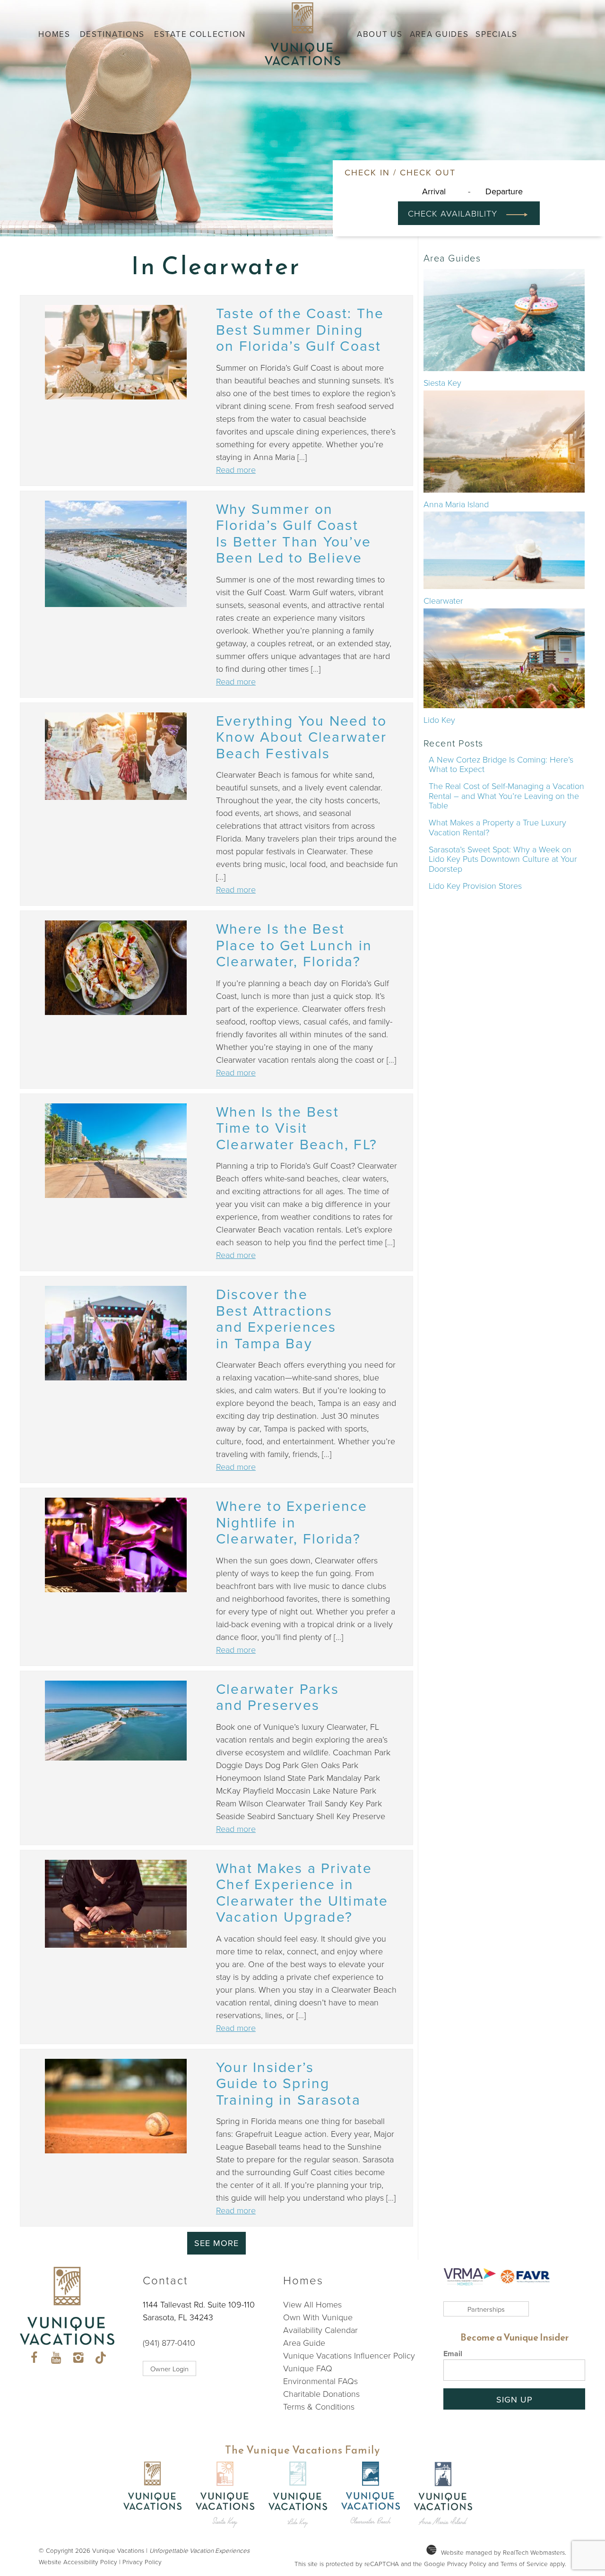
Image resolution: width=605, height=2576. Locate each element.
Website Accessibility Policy (78, 2562)
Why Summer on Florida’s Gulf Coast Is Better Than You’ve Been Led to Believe (294, 533)
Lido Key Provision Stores (475, 885)
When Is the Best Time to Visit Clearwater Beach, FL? (297, 1128)
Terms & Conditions (319, 2406)
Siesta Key (442, 382)
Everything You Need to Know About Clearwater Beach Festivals (302, 737)
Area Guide (304, 2342)
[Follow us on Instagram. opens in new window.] (78, 2359)
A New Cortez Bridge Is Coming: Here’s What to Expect (501, 764)
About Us (380, 34)
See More (216, 2243)
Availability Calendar (320, 2330)
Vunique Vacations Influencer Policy (349, 2355)
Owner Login (169, 2368)
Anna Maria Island (456, 504)
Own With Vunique (318, 2317)
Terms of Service (524, 2563)
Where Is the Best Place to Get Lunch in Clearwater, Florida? (294, 945)
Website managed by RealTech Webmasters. (504, 2552)
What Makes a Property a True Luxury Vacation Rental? (497, 827)
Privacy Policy (142, 2562)
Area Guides (439, 34)
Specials (497, 34)
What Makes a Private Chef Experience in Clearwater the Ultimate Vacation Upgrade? (302, 1892)
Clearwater (443, 600)
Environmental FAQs (320, 2381)
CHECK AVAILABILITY (455, 213)
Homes (54, 34)
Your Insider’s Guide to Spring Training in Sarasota (288, 2083)
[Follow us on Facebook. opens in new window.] (34, 2359)
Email (453, 2354)
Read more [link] (236, 469)
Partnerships (486, 2309)
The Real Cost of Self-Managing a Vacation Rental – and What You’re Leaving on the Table (506, 795)
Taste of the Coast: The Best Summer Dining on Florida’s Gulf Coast (300, 329)
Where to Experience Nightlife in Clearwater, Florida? (292, 1522)
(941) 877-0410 (169, 2342)
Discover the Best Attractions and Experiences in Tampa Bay (276, 1318)
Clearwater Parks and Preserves (277, 1697)
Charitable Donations (321, 2394)
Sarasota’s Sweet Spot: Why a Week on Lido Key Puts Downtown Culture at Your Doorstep (503, 859)
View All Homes (312, 2304)
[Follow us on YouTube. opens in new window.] (56, 2359)
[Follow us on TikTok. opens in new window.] (100, 2359)
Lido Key (439, 720)
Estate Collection (200, 34)
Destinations (112, 34)
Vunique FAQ (308, 2368)
